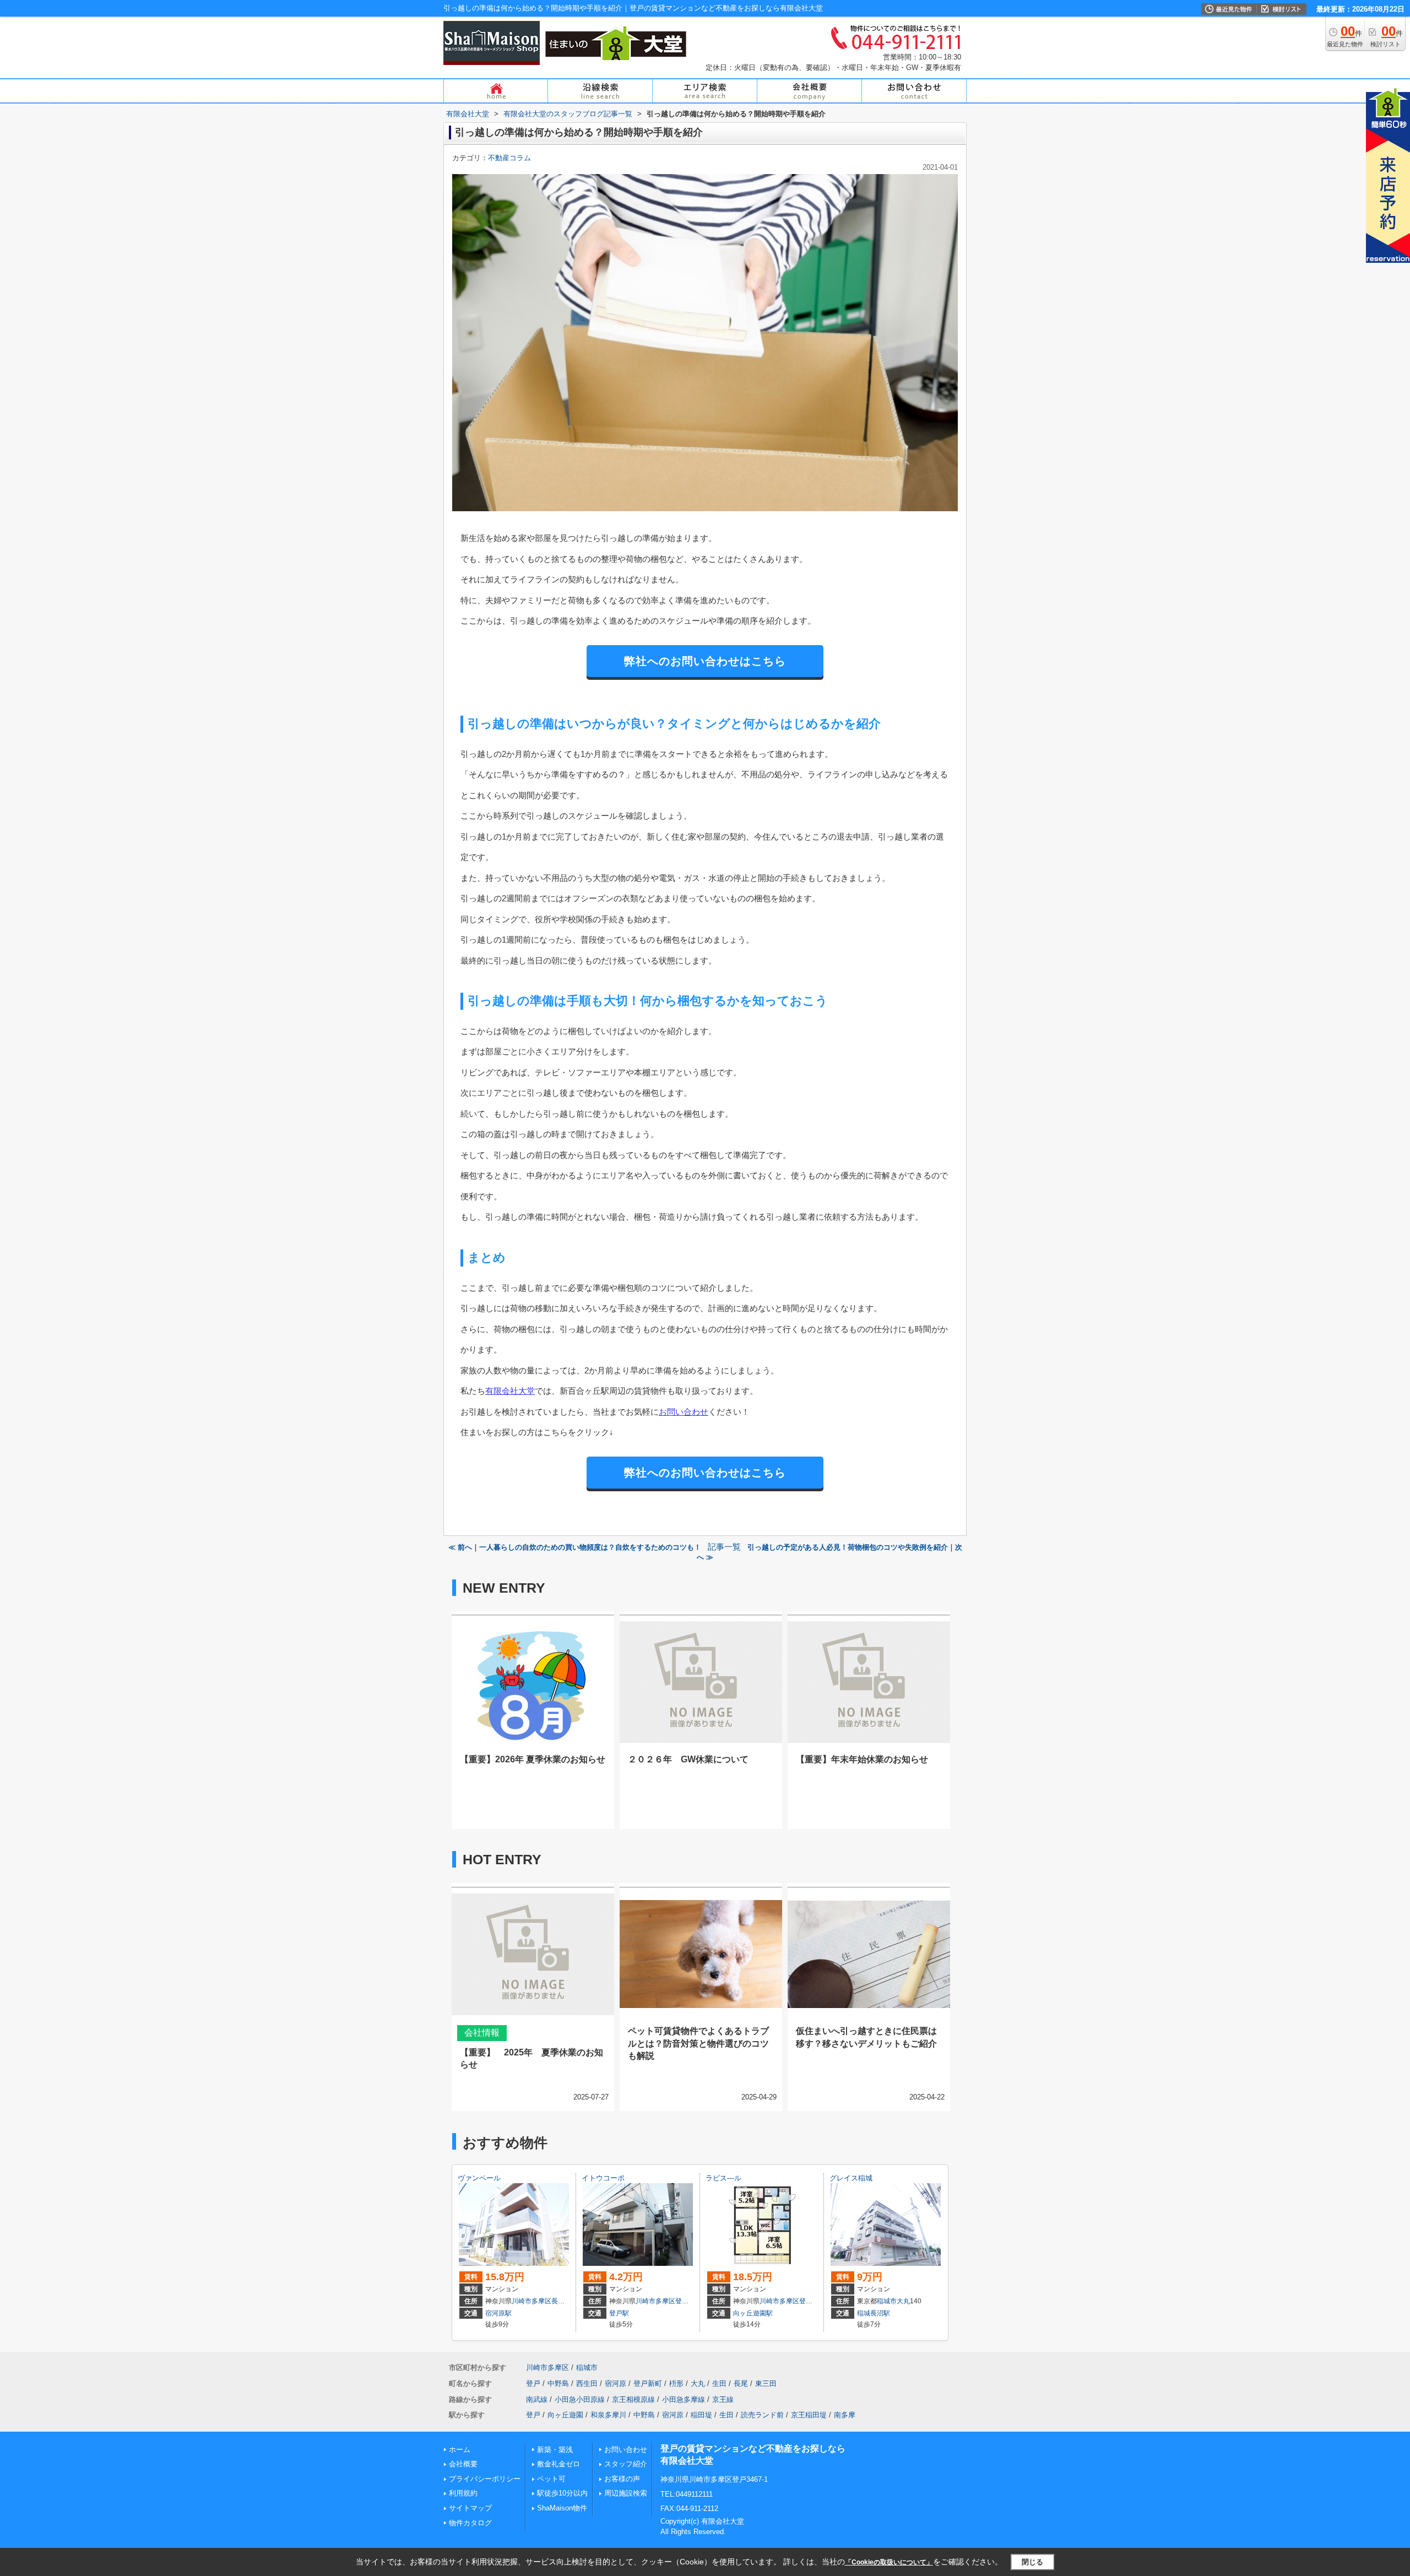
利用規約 (463, 2493)
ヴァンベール (479, 2178)
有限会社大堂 (510, 1391)
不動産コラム (509, 158)
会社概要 (463, 2464)
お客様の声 (622, 2479)
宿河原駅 (498, 2313)
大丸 (903, 2301)
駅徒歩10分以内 (562, 2493)
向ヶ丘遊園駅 (753, 2313)
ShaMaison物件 (562, 2508)
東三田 (766, 2383)
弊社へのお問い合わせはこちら (705, 661)
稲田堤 (701, 2415)
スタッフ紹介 (626, 2464)
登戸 (682, 2301)
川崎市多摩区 (532, 2301)
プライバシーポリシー (485, 2479)
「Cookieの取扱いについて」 (889, 2562)
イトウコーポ (603, 2178)
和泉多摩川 (608, 2415)
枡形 (676, 2383)
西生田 (587, 2383)
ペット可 (551, 2479)
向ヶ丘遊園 (565, 2415)
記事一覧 (724, 1547)
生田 (719, 2383)
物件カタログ (470, 2523)
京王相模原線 (633, 2399)
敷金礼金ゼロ (558, 2464)
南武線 (537, 2399)
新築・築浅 (555, 2450)
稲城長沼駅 (874, 2313)
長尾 (558, 2301)
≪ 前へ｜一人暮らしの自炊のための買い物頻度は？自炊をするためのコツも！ (575, 1547)
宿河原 (615, 2383)
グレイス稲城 (851, 2178)
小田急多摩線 (684, 2399)
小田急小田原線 (580, 2399)
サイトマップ (470, 2508)
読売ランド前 (762, 2415)
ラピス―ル (723, 2178)
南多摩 (845, 2415)
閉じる (1032, 2562)
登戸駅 (619, 2313)
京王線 (723, 2399)
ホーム (460, 2450)
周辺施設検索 (626, 2493)
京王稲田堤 (809, 2415)
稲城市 (887, 2301)
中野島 (558, 2383)
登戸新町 (648, 2383)
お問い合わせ (684, 1412)
